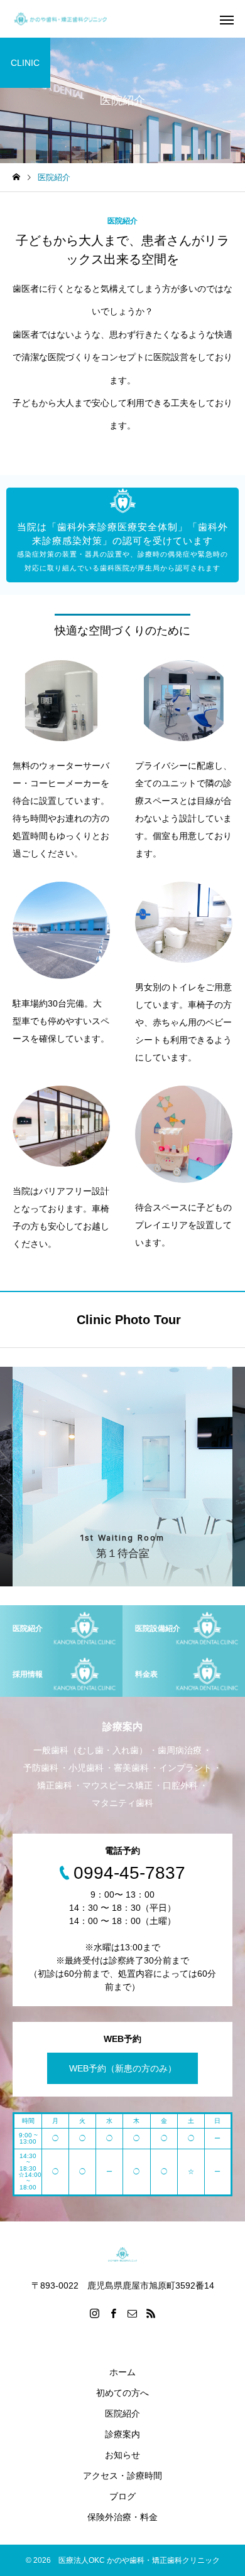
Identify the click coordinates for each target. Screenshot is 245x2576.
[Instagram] (94, 2313)
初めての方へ (122, 2393)
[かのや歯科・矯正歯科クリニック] (60, 19)
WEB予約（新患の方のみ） (123, 2068)
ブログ (122, 2496)
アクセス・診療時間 (122, 2476)
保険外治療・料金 (122, 2517)
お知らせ (122, 2455)
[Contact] (132, 2313)
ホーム (122, 2372)
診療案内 (122, 2434)
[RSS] (151, 2313)
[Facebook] (113, 2313)
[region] (122, 535)
